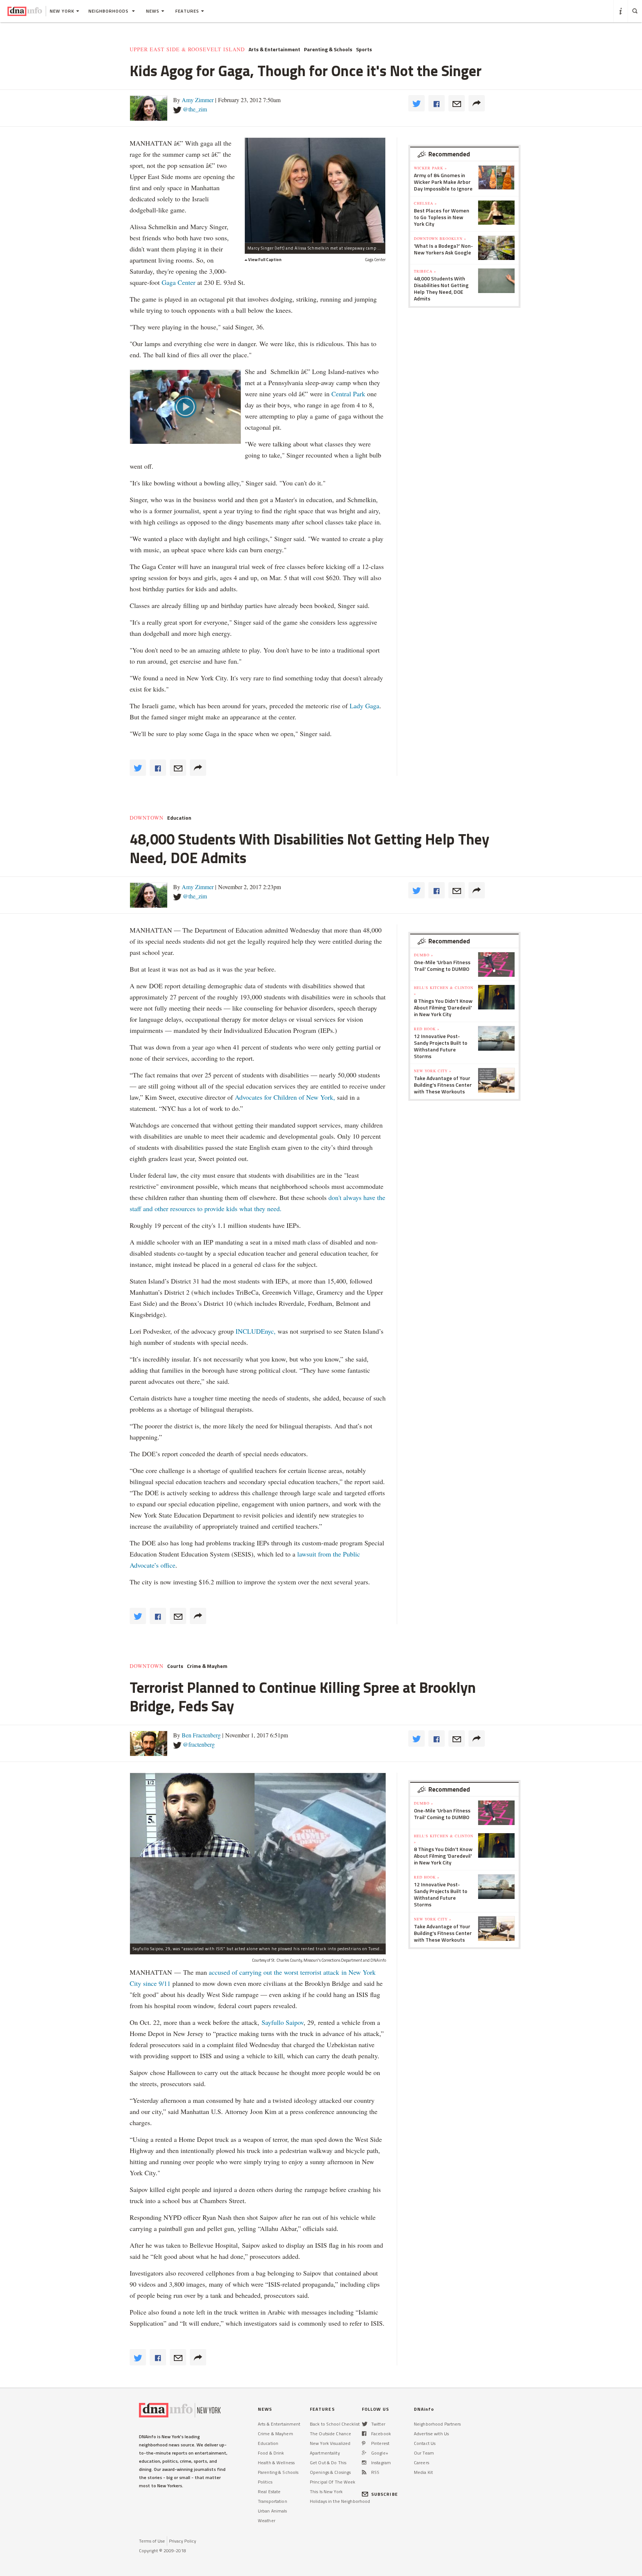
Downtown (147, 818)
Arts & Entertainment (274, 49)
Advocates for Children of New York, (285, 1097)
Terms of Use (152, 2541)
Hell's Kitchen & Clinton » (444, 991)
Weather (267, 2520)
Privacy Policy (183, 2541)
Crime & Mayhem (207, 1666)
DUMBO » (424, 955)
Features (187, 11)
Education (179, 818)
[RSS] (364, 2472)
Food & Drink (271, 2453)
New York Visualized (330, 2443)
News (153, 11)
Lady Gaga (364, 706)
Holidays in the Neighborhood (340, 2501)
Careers (421, 2463)
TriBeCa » (425, 271)
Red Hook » (427, 1029)
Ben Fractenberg (201, 1735)
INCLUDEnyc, (256, 1331)
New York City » (433, 1071)
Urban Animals (273, 2511)
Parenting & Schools (328, 49)
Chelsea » (425, 203)
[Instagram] (364, 2463)
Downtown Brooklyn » (440, 238)
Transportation (273, 2501)
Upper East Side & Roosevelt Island (187, 49)
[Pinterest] (364, 2443)
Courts (175, 1666)
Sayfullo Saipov (283, 2022)
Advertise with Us (431, 2434)
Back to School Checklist (335, 2424)
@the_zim (195, 109)
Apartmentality (325, 2453)
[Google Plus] (364, 2453)
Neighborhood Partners (437, 2424)
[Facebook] (364, 2434)
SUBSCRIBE (385, 2494)
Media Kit (423, 2472)
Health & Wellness (276, 2463)
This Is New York (326, 2492)
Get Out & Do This (328, 2463)
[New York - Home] (25, 11)
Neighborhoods (109, 11)
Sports (364, 49)
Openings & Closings (330, 2472)
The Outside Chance (330, 2434)
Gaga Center (179, 282)
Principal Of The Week (333, 2482)
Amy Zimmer (198, 100)
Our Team (424, 2453)
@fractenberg (199, 1744)
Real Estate (269, 2492)
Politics (265, 2482)
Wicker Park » (430, 168)
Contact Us (425, 2443)
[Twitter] (365, 2424)
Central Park (348, 394)
